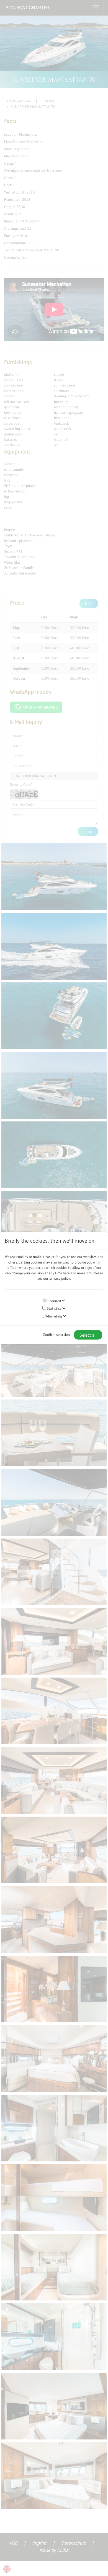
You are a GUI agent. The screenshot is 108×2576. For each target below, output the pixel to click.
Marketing (54, 1316)
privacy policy (60, 1278)
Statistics (54, 1308)
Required (54, 1301)
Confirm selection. (57, 1334)
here (66, 1273)
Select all (88, 1335)
